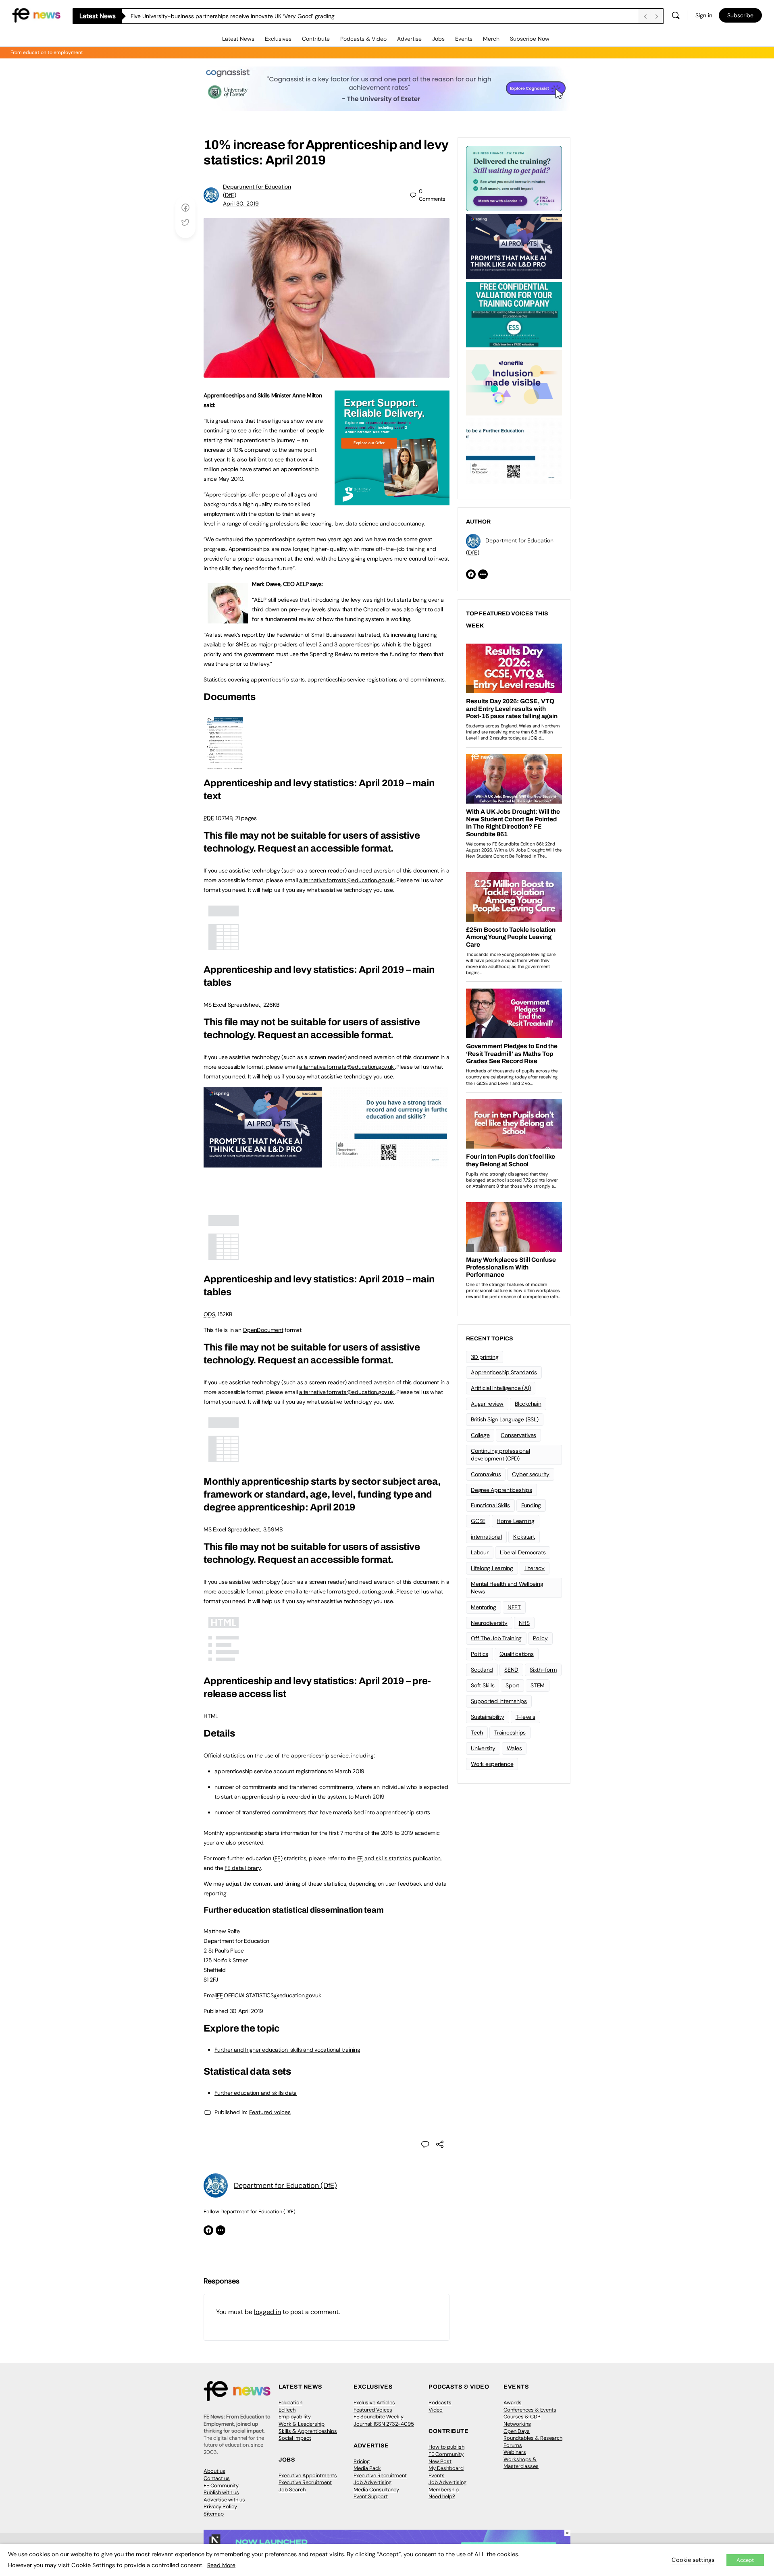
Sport (512, 1685)
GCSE (478, 1521)
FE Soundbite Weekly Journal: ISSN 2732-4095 (384, 2420)
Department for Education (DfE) (285, 2185)
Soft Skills (483, 1685)
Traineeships (510, 1733)
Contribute (316, 39)
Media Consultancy (376, 2490)
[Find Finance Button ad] (514, 178)
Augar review (487, 1404)
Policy (540, 1638)
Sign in (704, 15)
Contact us (217, 2478)
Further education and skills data (256, 2093)
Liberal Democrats (523, 1552)
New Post (440, 2461)
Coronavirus (486, 1474)
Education (290, 2403)
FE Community (221, 2486)
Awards (513, 2403)
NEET (514, 1607)
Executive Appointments (308, 2475)
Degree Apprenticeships (501, 1490)
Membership (444, 2490)
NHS (524, 1623)
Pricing (362, 2461)
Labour (480, 1552)
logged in (267, 2312)
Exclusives (278, 39)
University (483, 1748)
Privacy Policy (220, 2506)
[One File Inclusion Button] (514, 382)
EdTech (287, 2410)
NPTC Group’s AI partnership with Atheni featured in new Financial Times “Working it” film (246, 16)
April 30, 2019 (241, 204)
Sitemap (214, 2514)
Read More (221, 2565)
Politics (480, 1654)
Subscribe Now (530, 39)
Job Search (292, 2490)
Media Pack (367, 2468)
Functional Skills (490, 1505)
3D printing (485, 1357)
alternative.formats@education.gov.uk (346, 880)
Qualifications (517, 1654)
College (480, 1435)
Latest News (238, 39)
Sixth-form (543, 1670)
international (486, 1537)
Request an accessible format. (326, 848)
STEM (538, 1685)
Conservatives (518, 1435)
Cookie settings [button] (693, 2560)
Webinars (515, 2452)
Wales (514, 1748)
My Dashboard (446, 2468)
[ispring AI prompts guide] (263, 1163)
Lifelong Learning (492, 1568)
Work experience (492, 1764)
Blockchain (528, 1404)
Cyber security (531, 1474)
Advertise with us (224, 2500)
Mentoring (484, 1607)
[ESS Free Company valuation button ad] (514, 314)
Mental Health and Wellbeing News (507, 1588)
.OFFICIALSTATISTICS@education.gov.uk (269, 1995)
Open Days (517, 2431)
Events (464, 39)
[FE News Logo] (36, 15)
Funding (531, 1505)
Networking (517, 2424)
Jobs (438, 39)
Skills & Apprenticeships (308, 2431)
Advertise (409, 39)
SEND (511, 1670)
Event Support (371, 2496)
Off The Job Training (496, 1638)
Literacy (535, 1568)
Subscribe (740, 15)
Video (436, 2410)
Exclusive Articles (374, 2403)
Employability (295, 2417)
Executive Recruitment (305, 2482)
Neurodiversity (489, 1623)
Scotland (482, 1670)
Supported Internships (499, 1701)
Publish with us (221, 2492)
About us (214, 2471)
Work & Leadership (302, 2424)
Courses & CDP (522, 2417)
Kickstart (524, 1537)
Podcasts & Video (363, 39)
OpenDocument (263, 1330)
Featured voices (270, 2112)
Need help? (442, 2496)
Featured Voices (373, 2410)
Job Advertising (372, 2482)
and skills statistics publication (399, 1858)
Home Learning (516, 1521)
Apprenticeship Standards (504, 1372)
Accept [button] (745, 2560)
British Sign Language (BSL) (505, 1419)
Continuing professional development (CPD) (500, 1455)
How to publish (446, 2447)
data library (242, 1868)
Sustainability (488, 1717)
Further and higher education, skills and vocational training (287, 2050)
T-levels (525, 1717)
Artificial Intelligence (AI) (501, 1388)
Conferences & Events (530, 2410)
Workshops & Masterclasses (521, 2463)
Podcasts (440, 2403)
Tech (477, 1733)
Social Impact (295, 2438)
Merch (491, 39)
